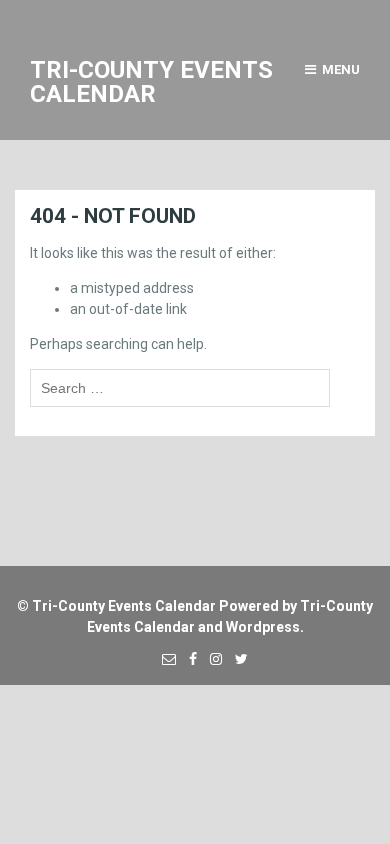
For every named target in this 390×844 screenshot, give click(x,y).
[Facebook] (188, 659)
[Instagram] (211, 659)
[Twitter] (236, 659)
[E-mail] (164, 659)
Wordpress (263, 627)
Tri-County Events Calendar (124, 606)
